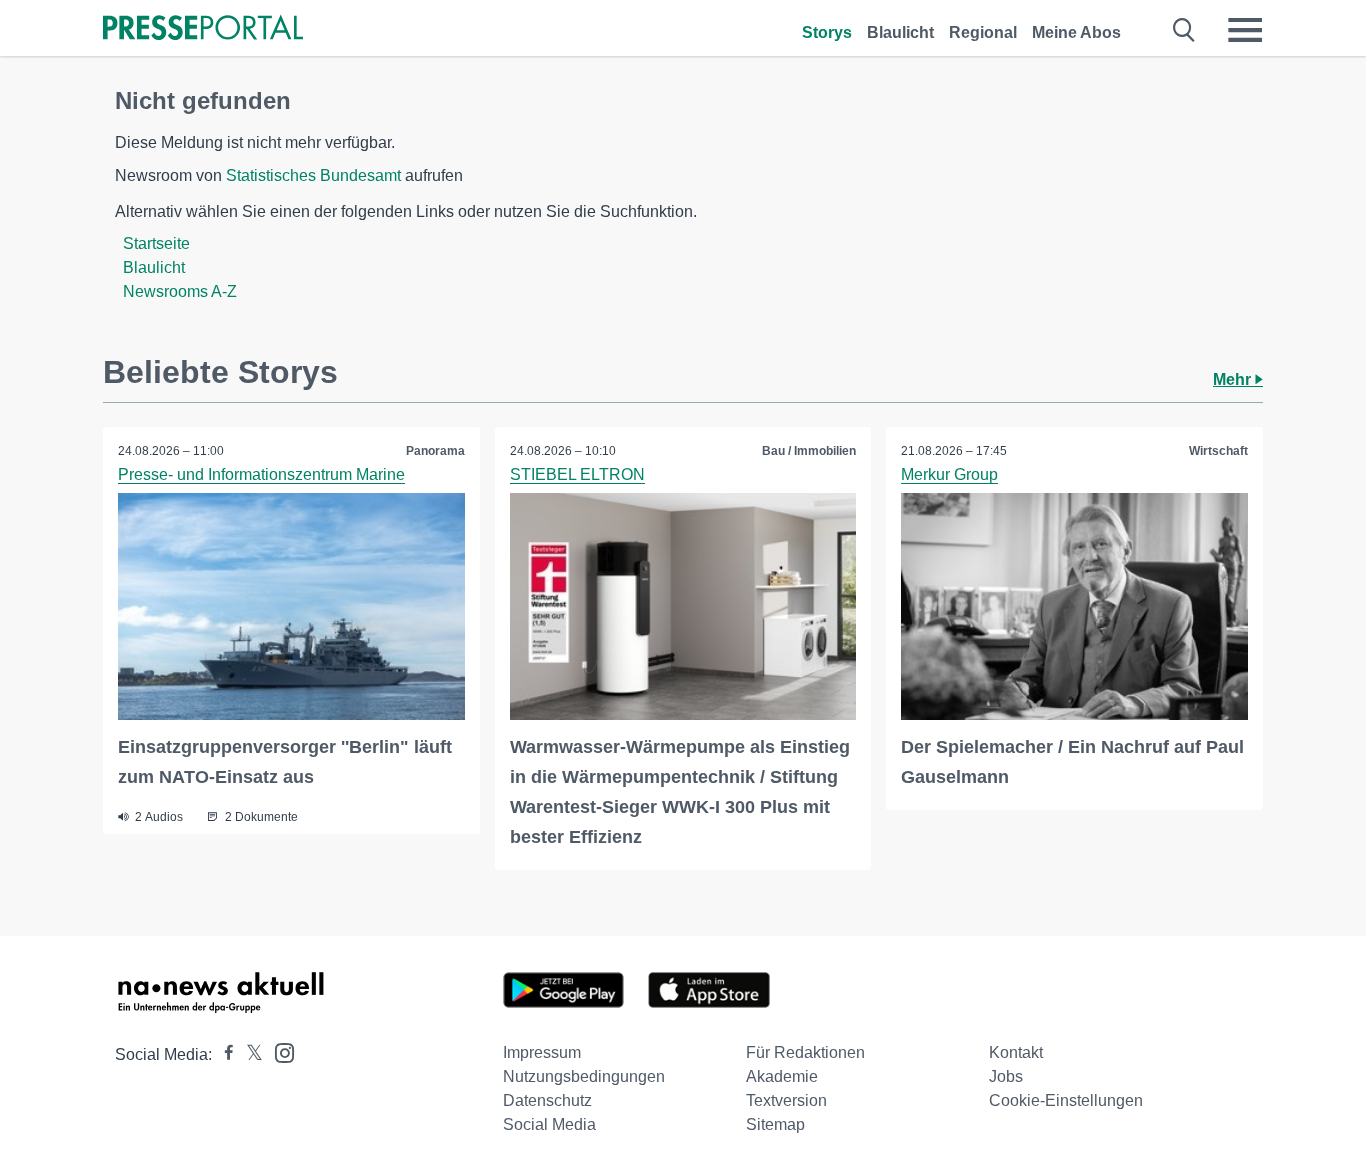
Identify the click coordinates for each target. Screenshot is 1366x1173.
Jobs (1006, 1076)
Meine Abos (1076, 32)
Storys (827, 32)
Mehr (1234, 379)
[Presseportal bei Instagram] (278, 1051)
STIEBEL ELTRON (577, 474)
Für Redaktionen (805, 1052)
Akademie (782, 1076)
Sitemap (775, 1124)
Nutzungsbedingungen (584, 1076)
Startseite (156, 243)
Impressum (542, 1052)
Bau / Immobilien (809, 451)
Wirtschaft (1218, 451)
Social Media (549, 1124)
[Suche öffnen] (1184, 30)
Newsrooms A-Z (180, 291)
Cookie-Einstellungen (1066, 1100)
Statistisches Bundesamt (313, 175)
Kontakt (1016, 1052)
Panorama (435, 451)
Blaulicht (900, 32)
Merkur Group (949, 474)
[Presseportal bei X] (248, 1054)
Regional (983, 32)
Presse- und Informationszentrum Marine (261, 474)
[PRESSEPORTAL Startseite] (203, 29)
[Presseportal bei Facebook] (223, 1054)
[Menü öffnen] (1245, 30)
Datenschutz (547, 1100)
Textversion (786, 1100)
